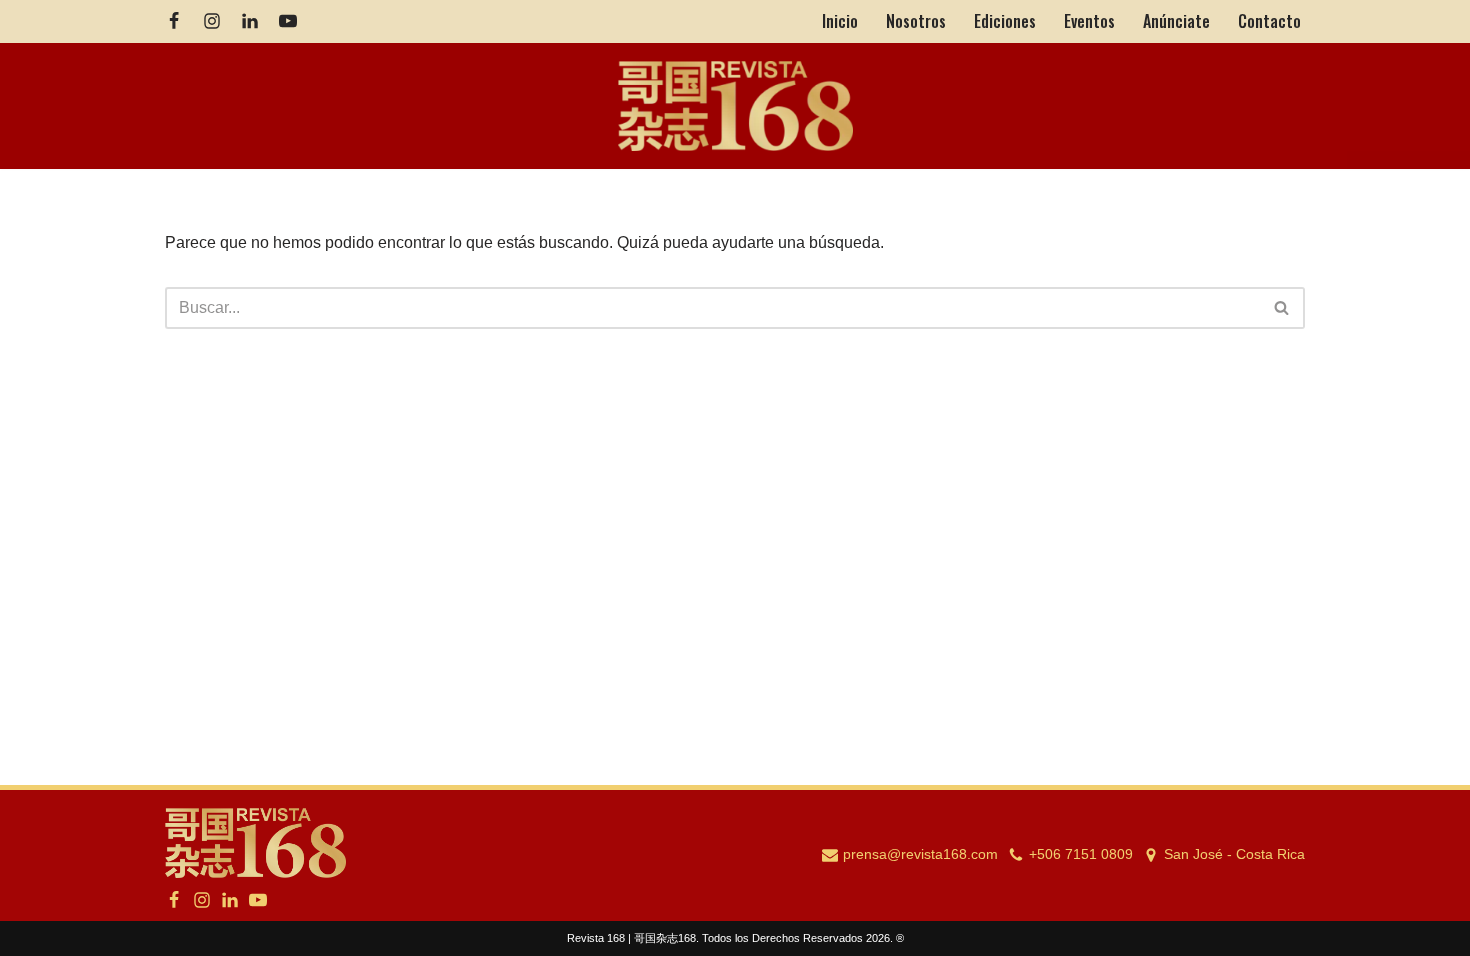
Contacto (1269, 21)
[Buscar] (1282, 308)
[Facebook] (174, 21)
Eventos (1089, 21)
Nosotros (916, 21)
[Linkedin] (250, 21)
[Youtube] (288, 21)
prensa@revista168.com (920, 854)
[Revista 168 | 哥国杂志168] (735, 106)
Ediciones (1005, 21)
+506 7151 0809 (1081, 854)
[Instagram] (212, 21)
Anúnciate (1176, 21)
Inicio (840, 21)
